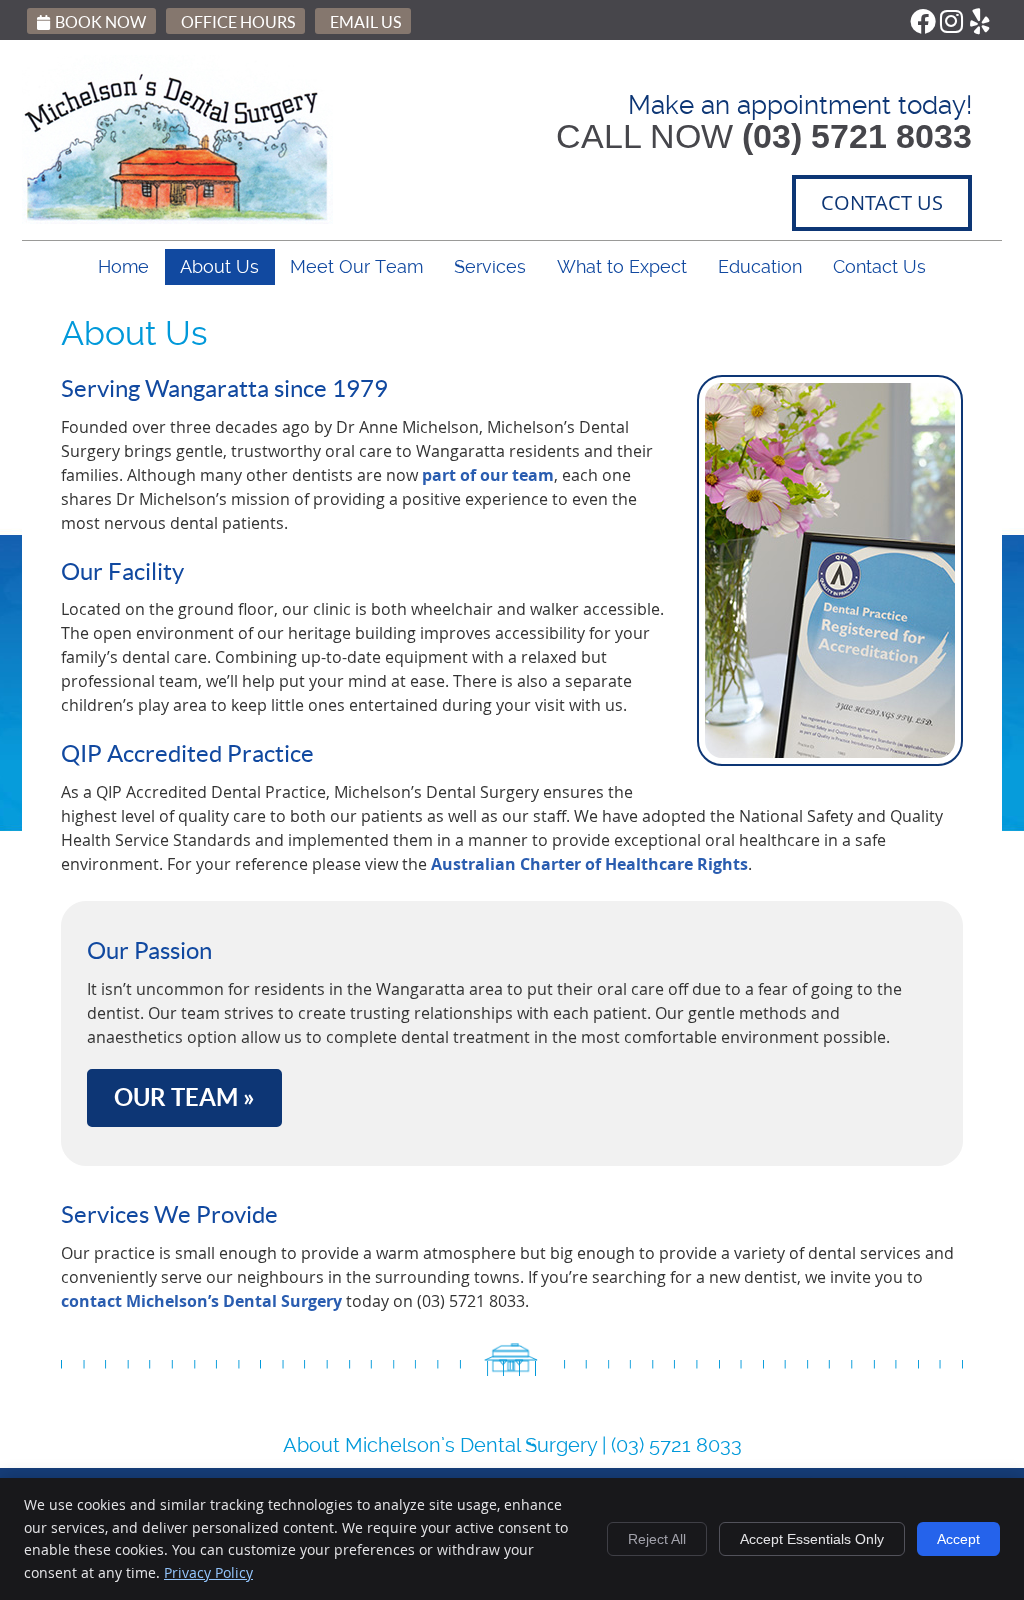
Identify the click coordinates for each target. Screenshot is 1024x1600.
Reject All (657, 1539)
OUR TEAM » (184, 1097)
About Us (219, 266)
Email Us (365, 22)
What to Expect (622, 266)
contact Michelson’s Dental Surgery (201, 1301)
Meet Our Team (356, 266)
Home (123, 266)
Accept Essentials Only (812, 1539)
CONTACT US (882, 202)
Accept (958, 1539)
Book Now (100, 22)
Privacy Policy (208, 1572)
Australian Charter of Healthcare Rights (589, 864)
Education (760, 266)
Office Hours (238, 22)
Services (490, 266)
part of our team (488, 475)
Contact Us (879, 266)
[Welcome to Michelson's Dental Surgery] (177, 218)
